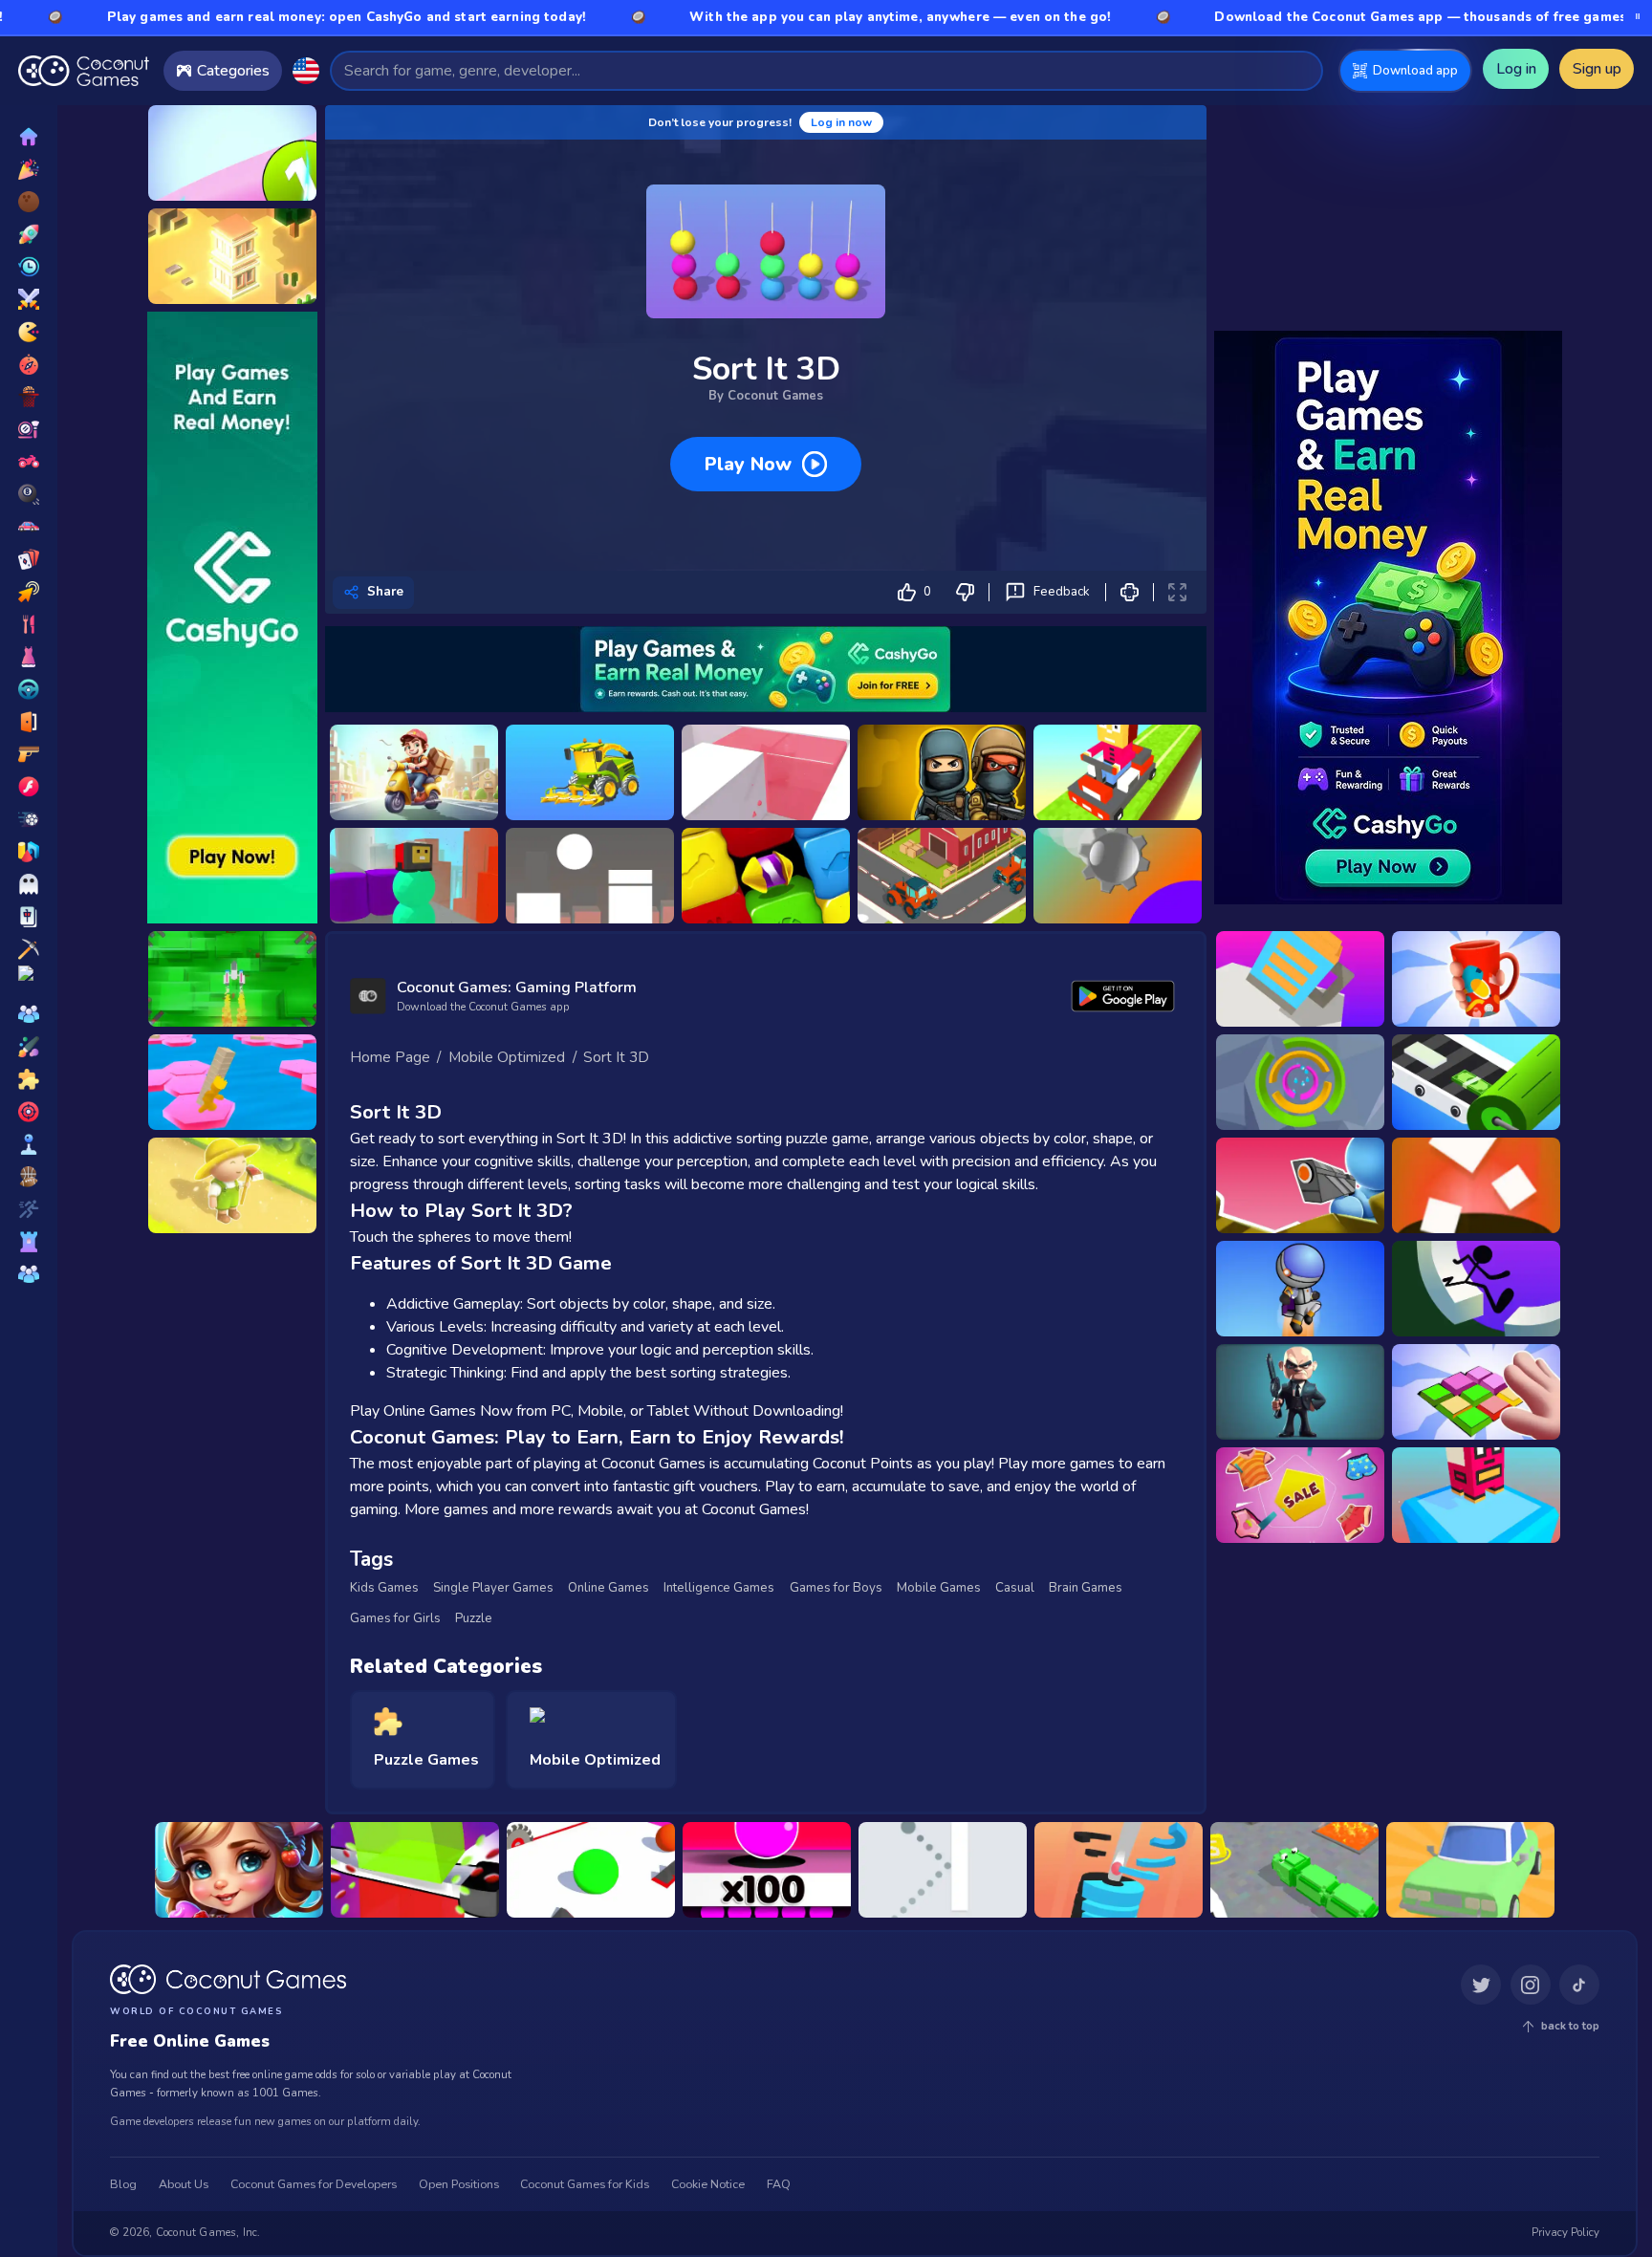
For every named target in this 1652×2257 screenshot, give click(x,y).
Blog (123, 2184)
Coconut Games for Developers (314, 2184)
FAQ (779, 2184)
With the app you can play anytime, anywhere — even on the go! (761, 17)
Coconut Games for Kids (585, 2184)
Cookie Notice (708, 2184)
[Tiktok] (1579, 1986)
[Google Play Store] (1123, 996)
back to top (1570, 2026)
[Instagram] (1531, 1986)
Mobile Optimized (507, 1057)
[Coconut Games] (228, 1980)
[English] (305, 70)
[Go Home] (84, 71)
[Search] (1300, 70)
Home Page (390, 1057)
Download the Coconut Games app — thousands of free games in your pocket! (1333, 17)
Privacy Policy (1565, 2233)
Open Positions (459, 2184)
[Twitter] (1481, 1986)
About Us (184, 2184)
